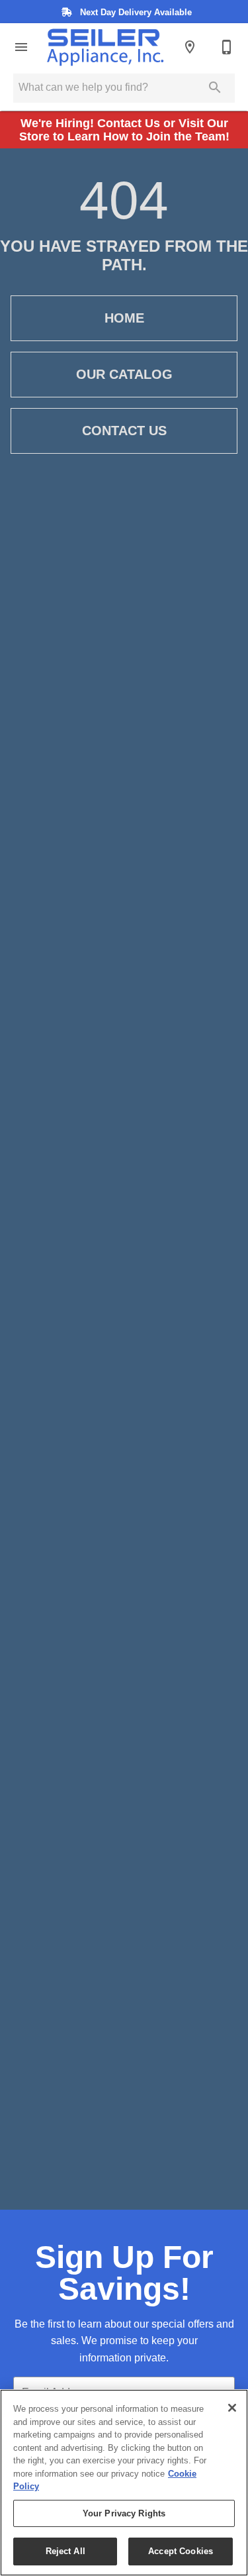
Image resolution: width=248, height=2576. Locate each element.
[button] (21, 47)
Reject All (65, 2551)
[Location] (190, 47)
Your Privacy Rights (124, 2513)
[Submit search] (215, 87)
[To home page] (105, 47)
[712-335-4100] (227, 47)
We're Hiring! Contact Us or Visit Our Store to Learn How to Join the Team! (124, 130)
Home (124, 318)
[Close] (232, 2408)
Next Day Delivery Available (135, 12)
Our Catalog (124, 374)
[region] (124, 2483)
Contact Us (124, 431)
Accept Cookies (181, 2551)
